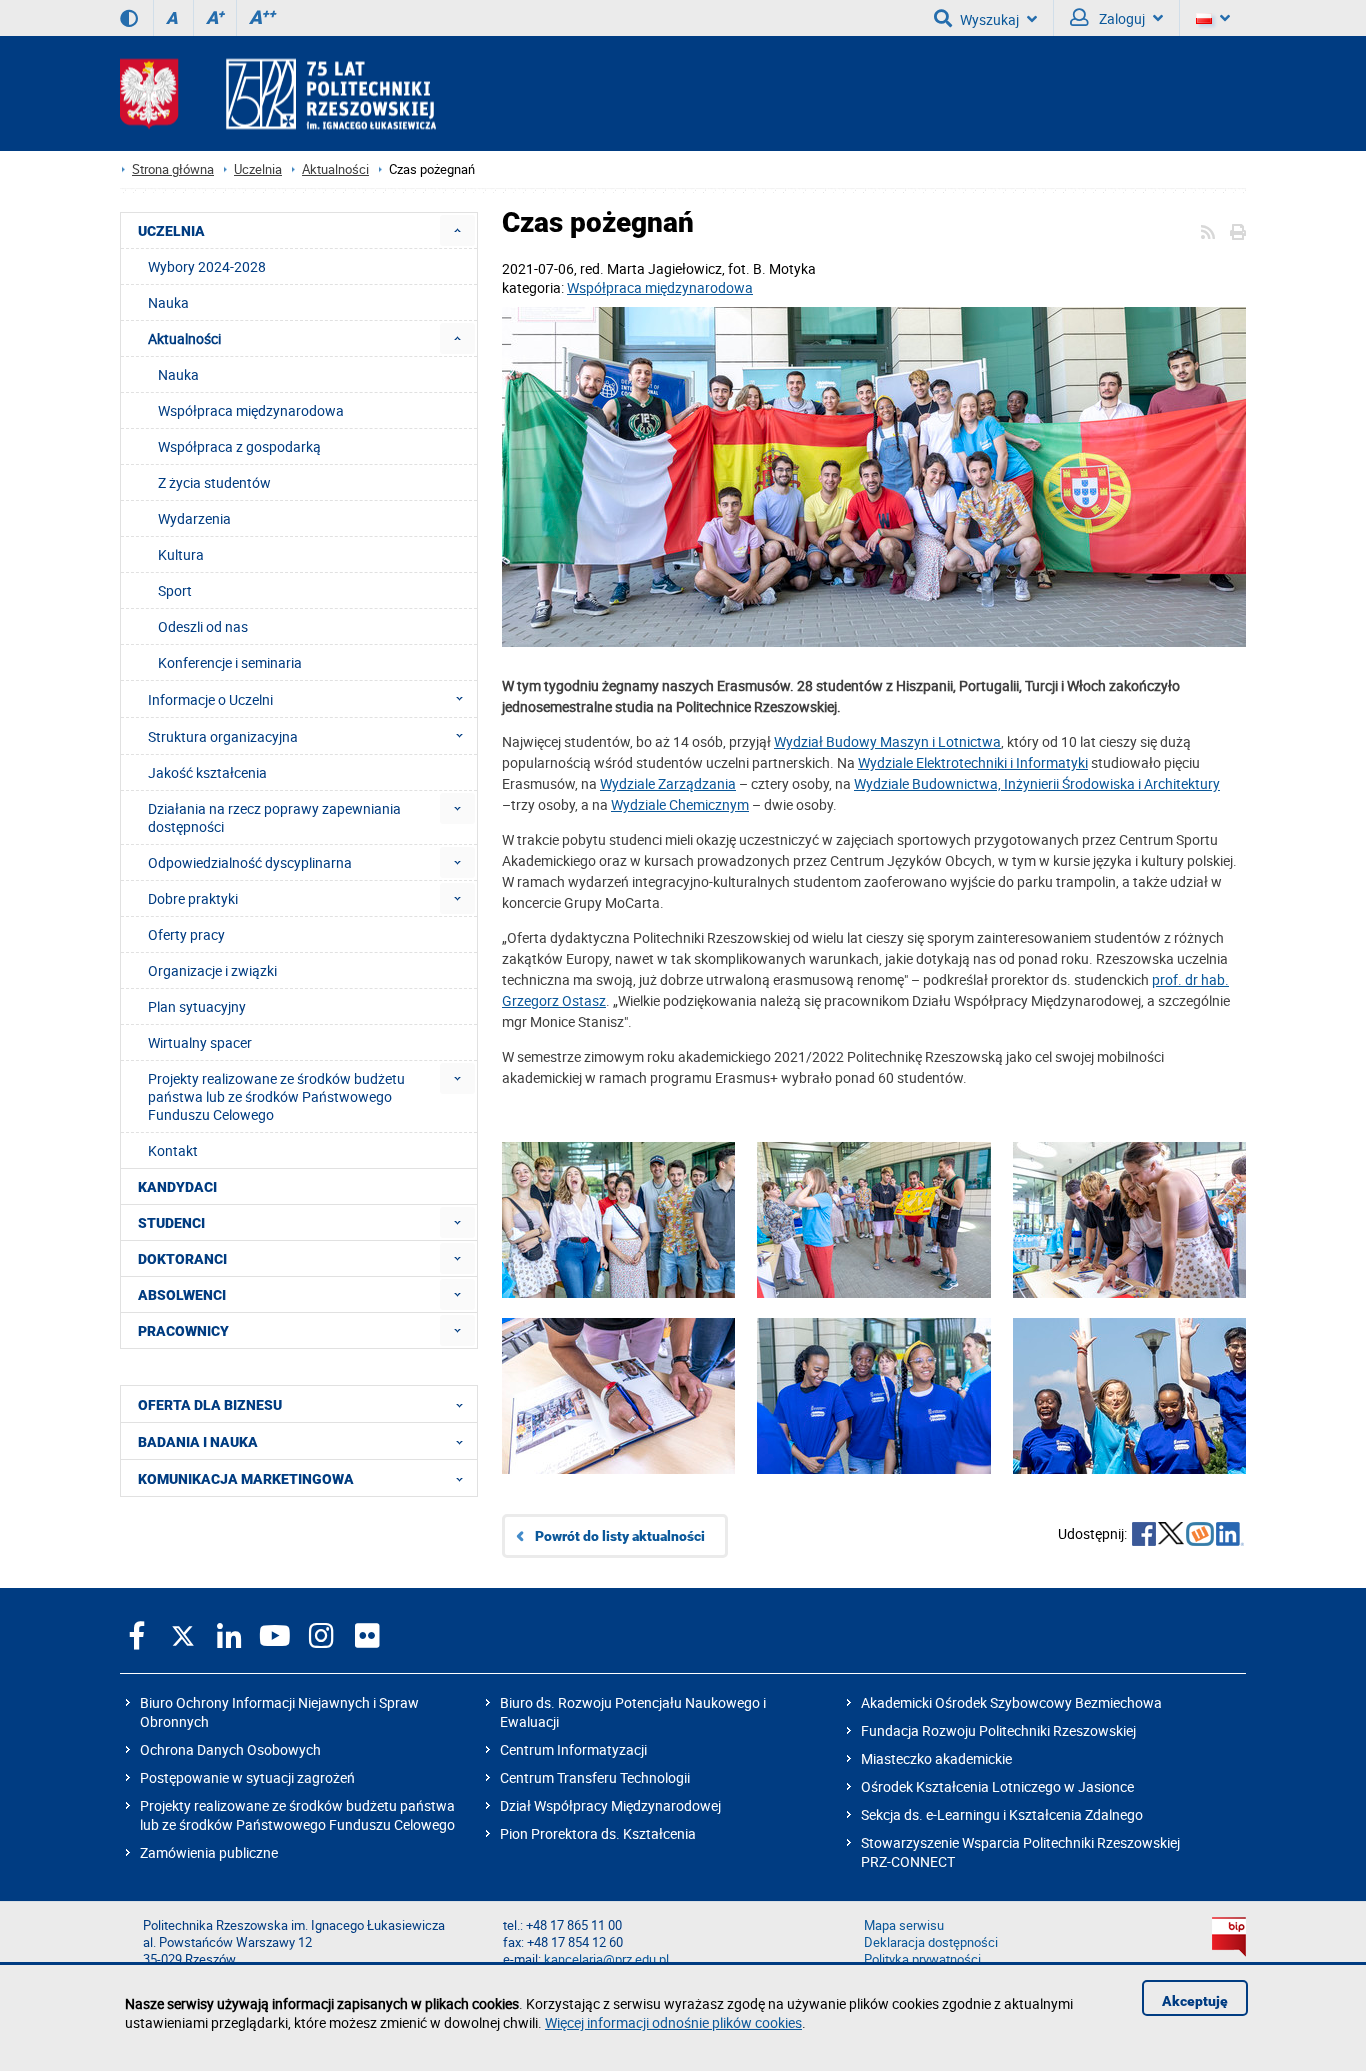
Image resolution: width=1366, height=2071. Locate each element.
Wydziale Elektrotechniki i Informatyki (973, 762)
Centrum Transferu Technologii (595, 1777)
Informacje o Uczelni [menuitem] (210, 699)
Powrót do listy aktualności (620, 1536)
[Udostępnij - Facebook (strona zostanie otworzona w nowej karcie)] (1144, 1536)
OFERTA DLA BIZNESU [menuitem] (210, 1405)
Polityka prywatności (922, 1959)
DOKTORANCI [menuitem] (182, 1259)
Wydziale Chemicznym (680, 804)
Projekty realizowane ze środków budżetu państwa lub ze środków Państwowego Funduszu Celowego (297, 1815)
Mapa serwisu (904, 1925)
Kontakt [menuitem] (173, 1150)
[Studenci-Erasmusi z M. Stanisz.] (874, 479)
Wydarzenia (194, 518)
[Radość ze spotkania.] (618, 1250)
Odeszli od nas (203, 626)
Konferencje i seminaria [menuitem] (230, 662)
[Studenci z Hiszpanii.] (1129, 1250)
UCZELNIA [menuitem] (171, 231)
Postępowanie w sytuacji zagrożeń (247, 1777)
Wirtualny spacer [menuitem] (200, 1042)
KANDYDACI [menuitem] (177, 1187)
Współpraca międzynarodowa (660, 287)
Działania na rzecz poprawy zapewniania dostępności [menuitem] (274, 817)
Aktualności (335, 169)
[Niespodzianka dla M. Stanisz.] (873, 1250)
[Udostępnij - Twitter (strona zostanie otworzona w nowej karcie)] (1171, 1536)
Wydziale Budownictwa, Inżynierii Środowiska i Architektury (1037, 783)
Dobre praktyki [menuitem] (193, 898)
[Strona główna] (278, 93)
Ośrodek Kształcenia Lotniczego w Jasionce (997, 1786)
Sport (175, 590)
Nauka (178, 374)
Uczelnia (258, 169)
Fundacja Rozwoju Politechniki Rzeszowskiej (998, 1730)
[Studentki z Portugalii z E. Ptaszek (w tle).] (873, 1426)
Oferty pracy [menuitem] (186, 934)
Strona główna (173, 169)
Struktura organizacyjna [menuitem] (223, 736)
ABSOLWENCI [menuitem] (182, 1295)
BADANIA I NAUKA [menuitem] (198, 1442)
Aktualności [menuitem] (184, 338)
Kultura (181, 554)
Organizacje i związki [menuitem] (212, 970)
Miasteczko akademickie (936, 1758)
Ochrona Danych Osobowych (230, 1749)
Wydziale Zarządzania (668, 783)
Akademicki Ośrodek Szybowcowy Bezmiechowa (1011, 1702)
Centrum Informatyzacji (573, 1749)
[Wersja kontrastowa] (129, 18)
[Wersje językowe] (1213, 18)
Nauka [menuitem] (168, 302)
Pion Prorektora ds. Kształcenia (598, 1833)
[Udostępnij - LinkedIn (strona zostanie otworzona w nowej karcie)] (1230, 1536)
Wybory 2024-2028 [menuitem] (207, 266)
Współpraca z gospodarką (239, 446)
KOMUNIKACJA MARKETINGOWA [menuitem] (246, 1479)
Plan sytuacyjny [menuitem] (197, 1006)
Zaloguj (1120, 18)
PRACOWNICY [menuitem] (183, 1331)
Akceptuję (1195, 2001)
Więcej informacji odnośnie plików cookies (673, 2022)
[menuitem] (457, 230)
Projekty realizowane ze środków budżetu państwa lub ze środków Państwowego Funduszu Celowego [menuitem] (276, 1096)
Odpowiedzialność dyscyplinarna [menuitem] (250, 862)
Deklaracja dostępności (931, 1942)
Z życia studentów (214, 482)
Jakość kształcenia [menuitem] (207, 772)
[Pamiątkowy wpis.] (618, 1426)
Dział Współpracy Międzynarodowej (610, 1805)
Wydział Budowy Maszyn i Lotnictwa (887, 741)
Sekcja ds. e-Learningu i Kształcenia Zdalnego (1002, 1814)
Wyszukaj (989, 19)
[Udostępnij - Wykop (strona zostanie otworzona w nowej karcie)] (1200, 1536)
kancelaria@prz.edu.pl (606, 1959)
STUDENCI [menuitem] (171, 1223)
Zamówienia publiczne (209, 1852)
